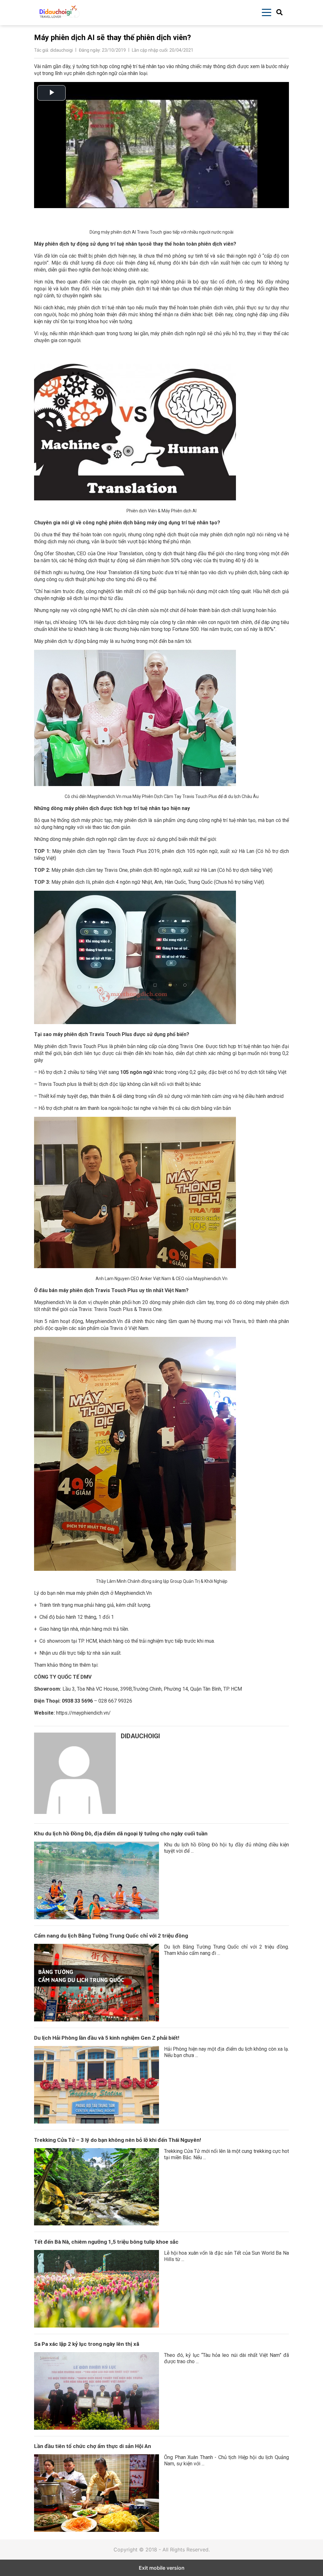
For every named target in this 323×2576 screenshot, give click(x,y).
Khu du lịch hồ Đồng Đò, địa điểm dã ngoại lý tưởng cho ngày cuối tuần (121, 1833)
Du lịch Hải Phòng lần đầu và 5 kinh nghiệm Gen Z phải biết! (107, 2038)
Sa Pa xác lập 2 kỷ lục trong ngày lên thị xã (87, 2344)
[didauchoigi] (75, 1773)
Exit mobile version (162, 2568)
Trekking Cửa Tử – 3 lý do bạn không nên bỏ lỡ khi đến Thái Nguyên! (118, 2140)
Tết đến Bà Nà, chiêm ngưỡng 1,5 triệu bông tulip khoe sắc (106, 2242)
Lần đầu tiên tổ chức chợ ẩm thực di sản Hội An (93, 2446)
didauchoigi (140, 1736)
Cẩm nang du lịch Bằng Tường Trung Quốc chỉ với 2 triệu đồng (111, 1936)
